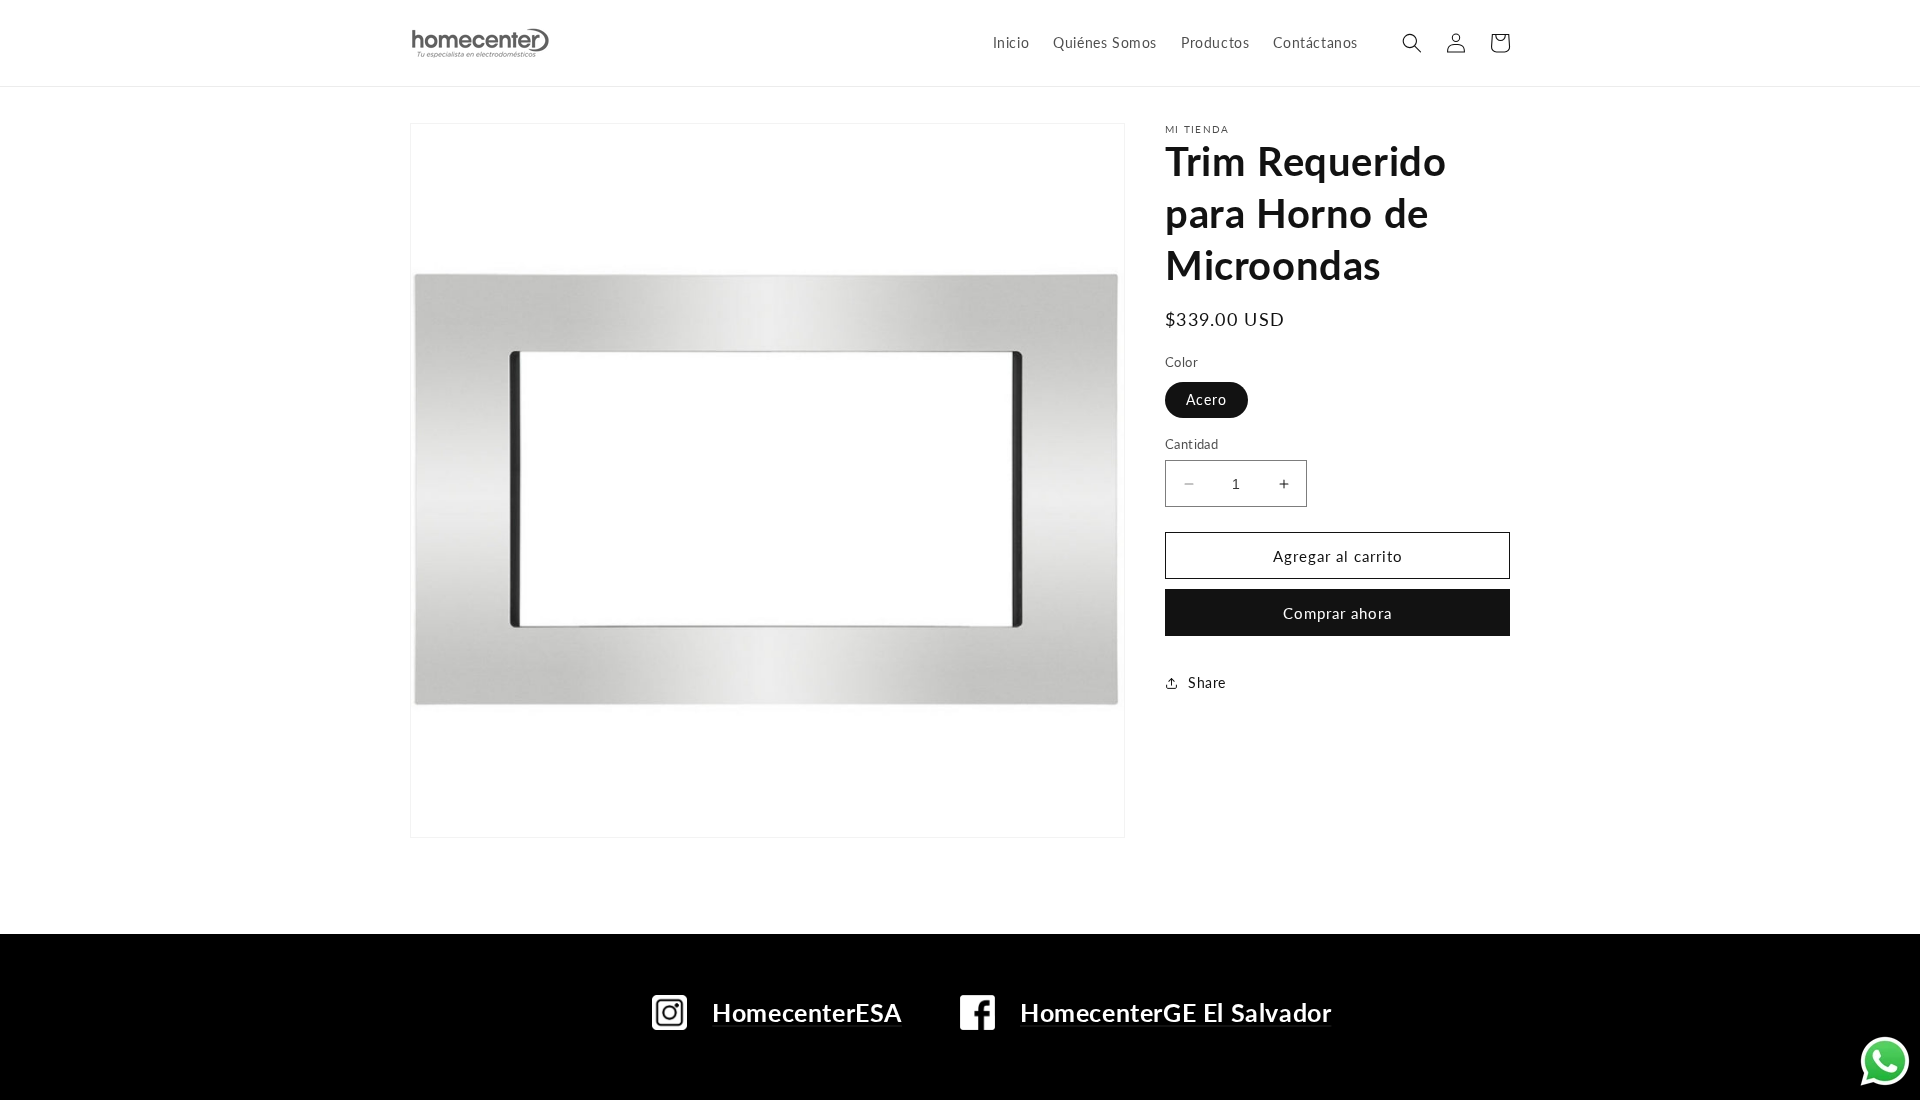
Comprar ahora (1337, 613)
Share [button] (1207, 682)
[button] (1412, 43)
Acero (1206, 399)
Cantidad (1191, 444)
